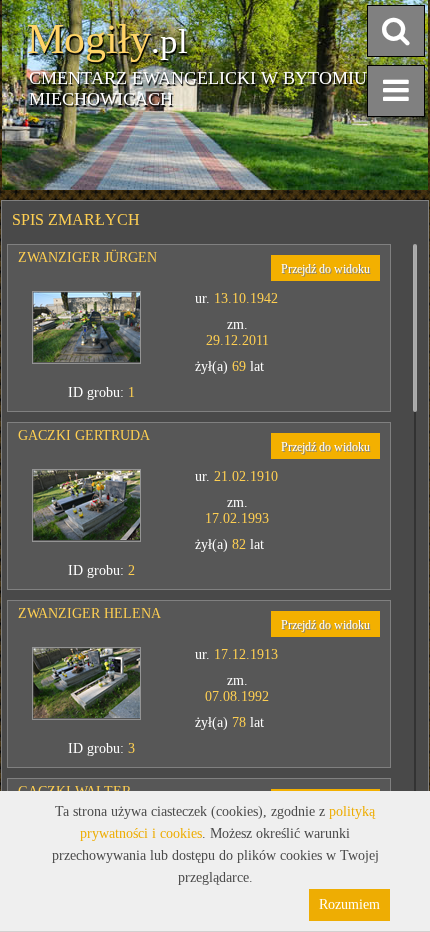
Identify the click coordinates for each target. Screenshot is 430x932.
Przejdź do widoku (325, 269)
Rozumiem (349, 904)
